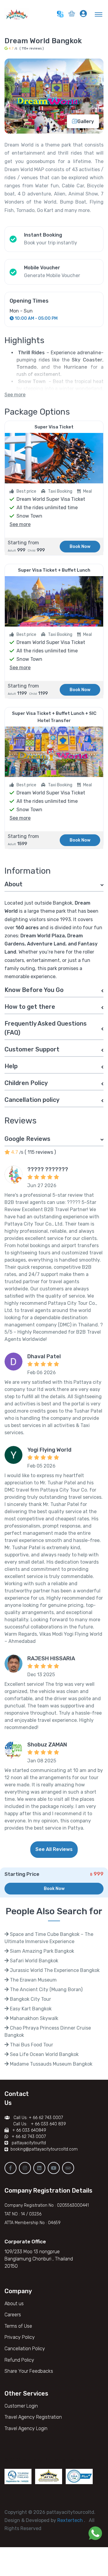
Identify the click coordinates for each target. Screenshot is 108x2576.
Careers (13, 2315)
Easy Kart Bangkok (30, 2009)
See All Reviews (54, 1849)
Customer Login (21, 2406)
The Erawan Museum (33, 1980)
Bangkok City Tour (30, 1999)
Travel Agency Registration (33, 2417)
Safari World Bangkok (33, 1961)
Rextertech (71, 2520)
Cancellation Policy (25, 2349)
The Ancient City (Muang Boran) (46, 1989)
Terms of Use (18, 2326)
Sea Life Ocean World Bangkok (44, 2054)
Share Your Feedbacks (29, 2371)
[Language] (60, 14)
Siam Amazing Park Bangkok (41, 1951)
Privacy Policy (20, 2337)
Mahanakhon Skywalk (33, 2018)
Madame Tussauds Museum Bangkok (51, 2064)
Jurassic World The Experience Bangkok (54, 1970)
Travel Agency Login (26, 2428)
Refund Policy (19, 2360)
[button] (72, 15)
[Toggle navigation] (99, 14)
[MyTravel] (18, 14)
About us (14, 2304)
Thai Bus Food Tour (31, 2045)
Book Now (80, 547)
